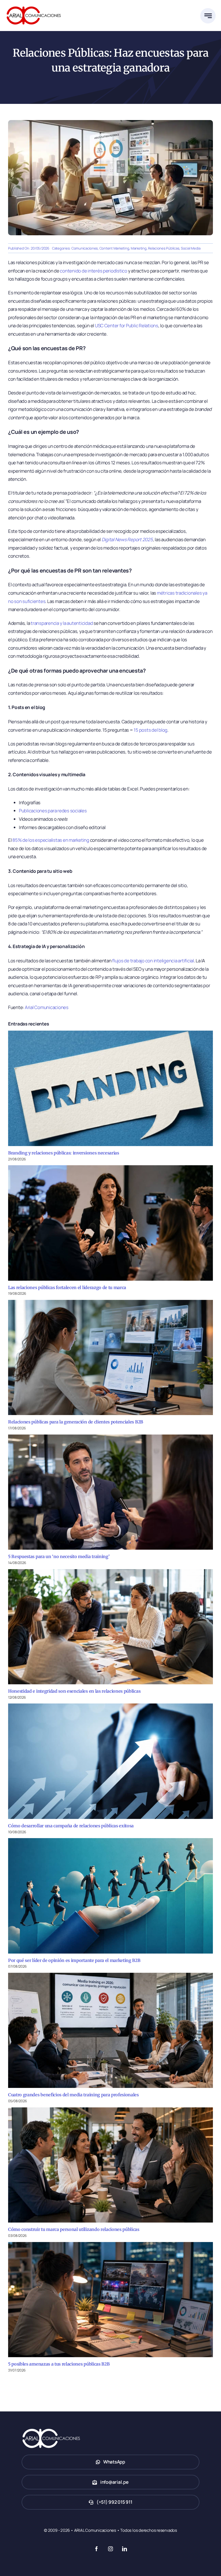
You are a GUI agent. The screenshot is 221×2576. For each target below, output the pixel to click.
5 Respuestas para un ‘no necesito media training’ (59, 1556)
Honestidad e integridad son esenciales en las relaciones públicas (74, 1691)
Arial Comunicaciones (47, 1007)
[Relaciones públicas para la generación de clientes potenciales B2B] (110, 1358)
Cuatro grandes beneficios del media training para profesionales (73, 2095)
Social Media (191, 248)
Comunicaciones (85, 248)
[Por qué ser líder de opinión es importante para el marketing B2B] (110, 1896)
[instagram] (110, 2549)
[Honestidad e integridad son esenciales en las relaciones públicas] (110, 1627)
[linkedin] (125, 2549)
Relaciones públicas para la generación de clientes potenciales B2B (76, 1422)
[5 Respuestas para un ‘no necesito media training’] (110, 1492)
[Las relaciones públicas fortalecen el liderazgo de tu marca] (110, 1223)
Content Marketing (114, 248)
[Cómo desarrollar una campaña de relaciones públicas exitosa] (110, 1761)
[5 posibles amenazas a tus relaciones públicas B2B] (110, 2300)
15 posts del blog (151, 730)
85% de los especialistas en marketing (51, 840)
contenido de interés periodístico (94, 271)
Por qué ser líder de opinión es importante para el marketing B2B (74, 1960)
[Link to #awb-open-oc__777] (208, 16)
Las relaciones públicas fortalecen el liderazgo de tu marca (67, 1287)
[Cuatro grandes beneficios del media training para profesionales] (110, 2030)
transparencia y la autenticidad (62, 623)
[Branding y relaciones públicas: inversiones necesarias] (110, 1088)
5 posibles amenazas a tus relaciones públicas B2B (59, 2364)
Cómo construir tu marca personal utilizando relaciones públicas (74, 2229)
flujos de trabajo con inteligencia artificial (153, 961)
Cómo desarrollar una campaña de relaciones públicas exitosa (71, 1826)
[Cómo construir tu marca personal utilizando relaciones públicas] (110, 2165)
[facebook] (96, 2549)
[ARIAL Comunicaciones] (34, 5)
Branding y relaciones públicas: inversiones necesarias (64, 1153)
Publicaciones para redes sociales (53, 811)
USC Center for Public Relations (127, 326)
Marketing (139, 248)
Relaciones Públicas (164, 248)
